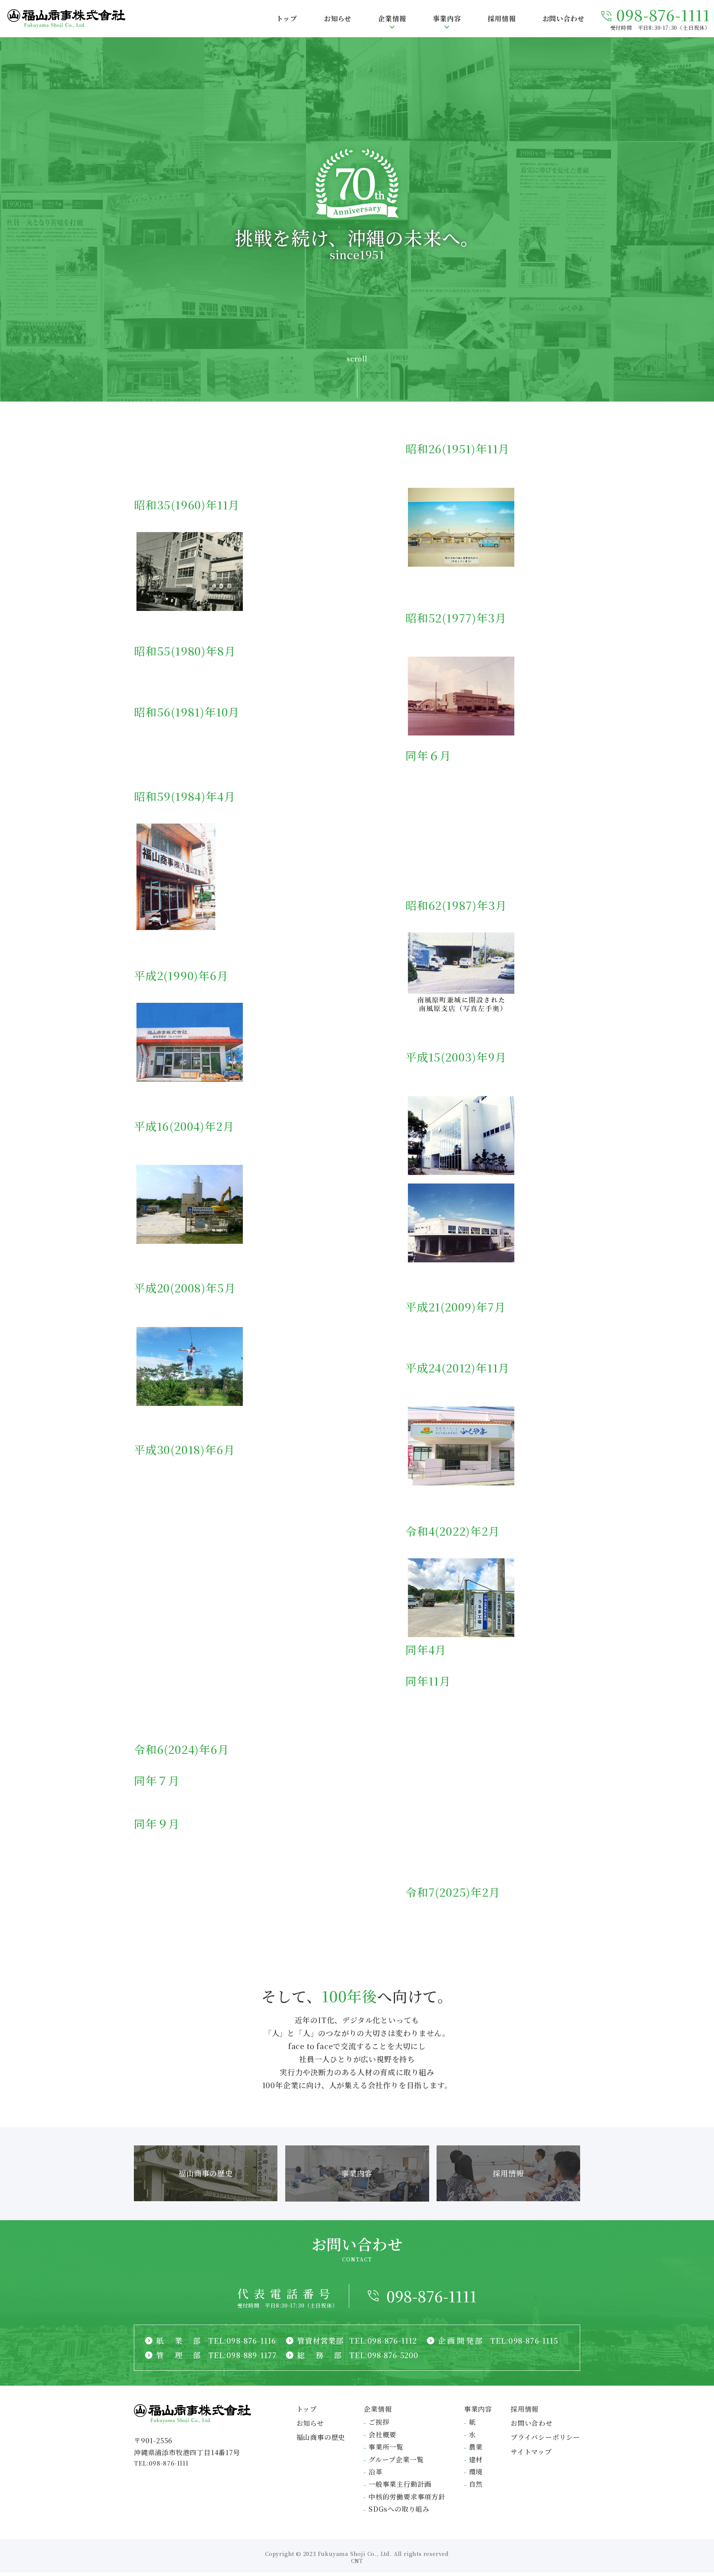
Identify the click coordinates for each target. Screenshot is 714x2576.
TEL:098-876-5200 (384, 2355)
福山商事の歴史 (321, 2437)
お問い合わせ (532, 2423)
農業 (476, 2447)
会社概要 (382, 2434)
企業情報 (378, 2409)
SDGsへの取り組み (399, 2509)
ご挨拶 (379, 2422)
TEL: (242, 2340)
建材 (476, 2459)
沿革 (376, 2472)
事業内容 (478, 2409)
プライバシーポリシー (545, 2437)
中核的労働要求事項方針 (407, 2496)
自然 (476, 2484)
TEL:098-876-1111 (161, 2463)
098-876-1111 (432, 2296)
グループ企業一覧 (396, 2459)
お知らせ (310, 2423)
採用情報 (525, 2409)
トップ (307, 2409)
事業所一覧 (386, 2447)
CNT (357, 2561)
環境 (476, 2472)
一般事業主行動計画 (400, 2484)
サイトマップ (531, 2451)
